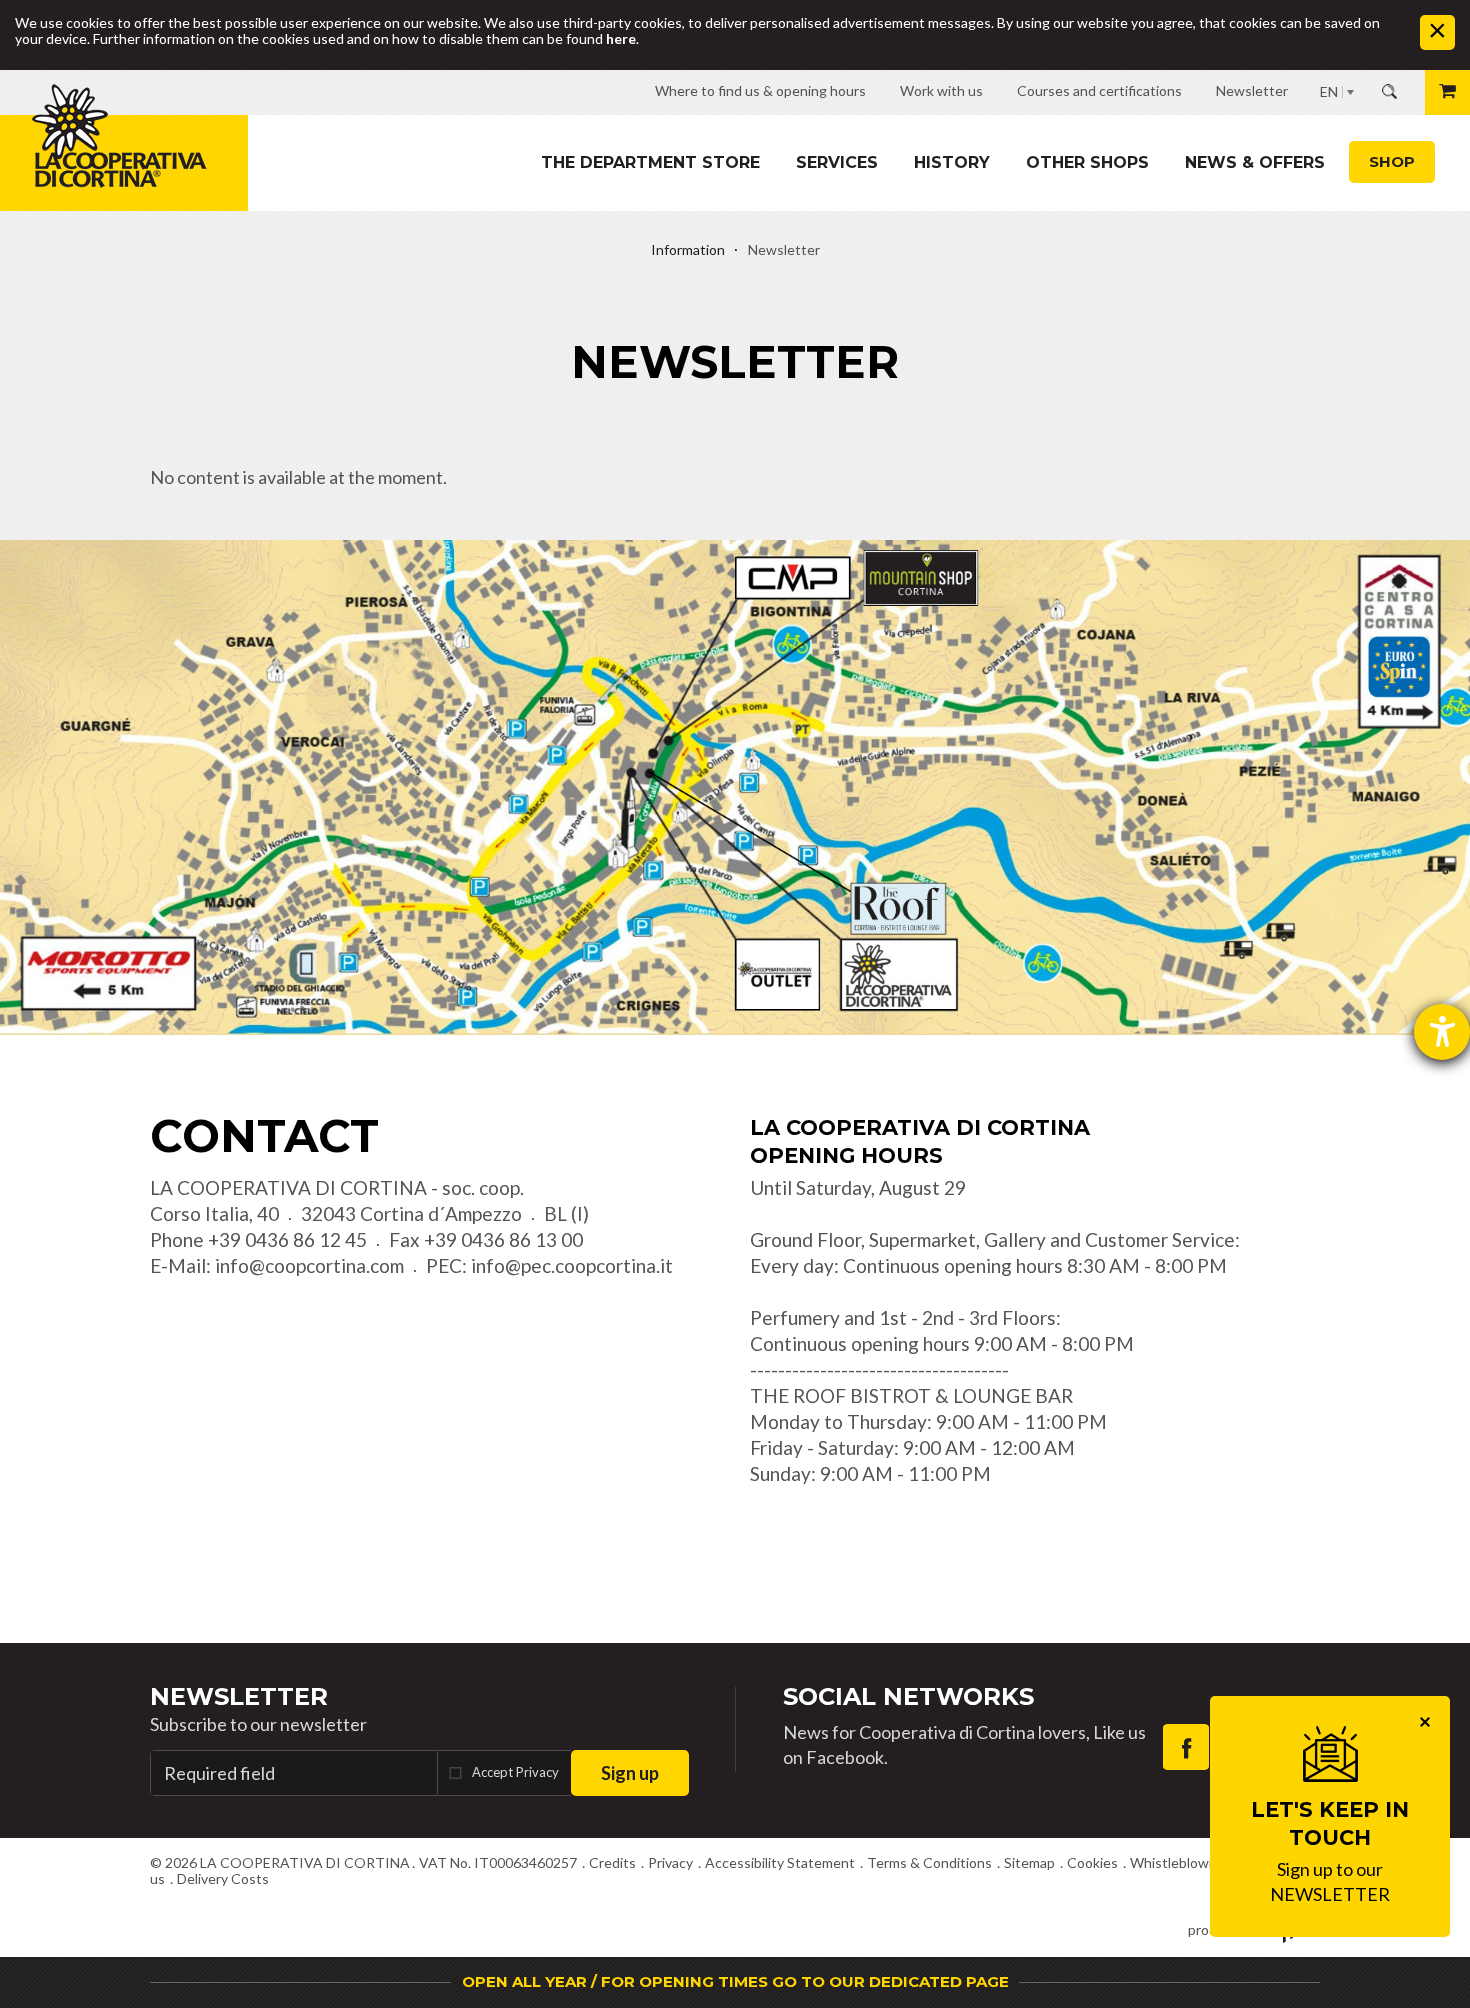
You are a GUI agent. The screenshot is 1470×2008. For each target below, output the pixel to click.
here (621, 38)
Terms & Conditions (929, 1862)
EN (1329, 91)
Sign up (630, 1773)
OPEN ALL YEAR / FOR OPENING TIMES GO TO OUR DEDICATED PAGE (735, 1981)
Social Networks (908, 1696)
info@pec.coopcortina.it (572, 1265)
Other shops (1087, 162)
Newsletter (239, 1696)
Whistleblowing (1179, 1862)
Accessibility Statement (780, 1862)
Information (688, 249)
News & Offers (1255, 162)
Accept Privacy (515, 1772)
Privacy (670, 1862)
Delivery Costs (223, 1878)
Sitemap (1029, 1862)
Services (837, 162)
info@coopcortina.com (309, 1265)
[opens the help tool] (1442, 1032)
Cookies (1092, 1862)
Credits (612, 1862)
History (952, 162)
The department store (650, 162)
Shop (1392, 161)
